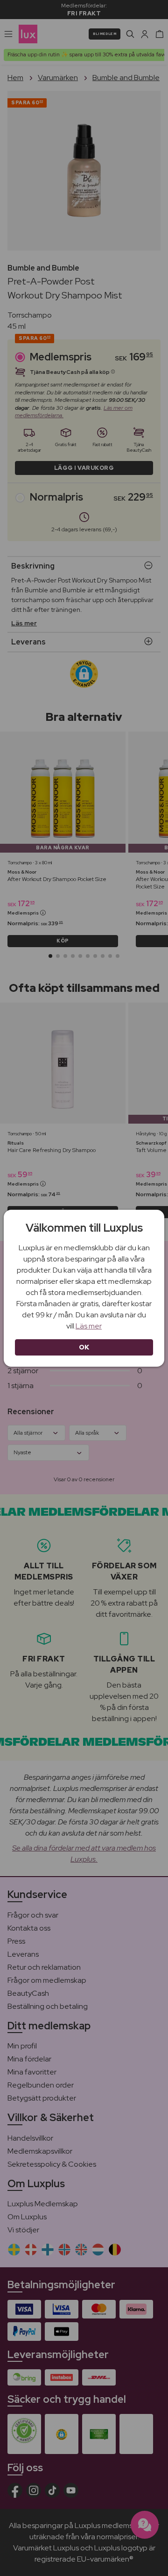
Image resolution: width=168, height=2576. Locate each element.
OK (84, 1347)
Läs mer (89, 1326)
